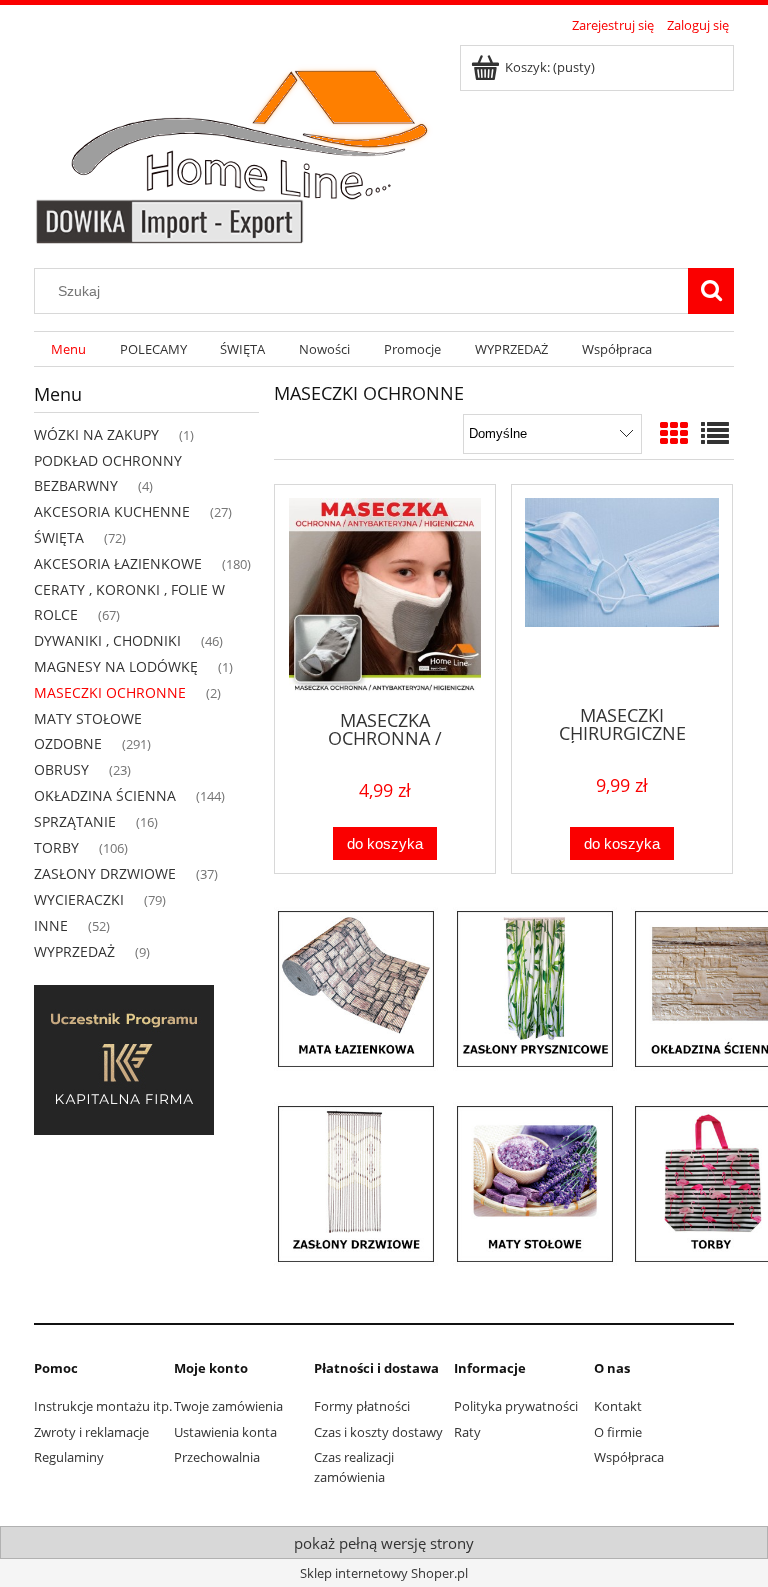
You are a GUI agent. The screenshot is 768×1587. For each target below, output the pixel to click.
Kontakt (618, 1406)
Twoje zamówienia (228, 1406)
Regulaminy (69, 1457)
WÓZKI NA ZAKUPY (96, 434)
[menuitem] (68, 349)
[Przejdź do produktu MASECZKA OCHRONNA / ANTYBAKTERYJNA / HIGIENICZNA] (385, 595)
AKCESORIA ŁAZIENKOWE (118, 563)
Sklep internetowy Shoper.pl (384, 1573)
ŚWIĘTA (59, 537)
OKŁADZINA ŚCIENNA (105, 795)
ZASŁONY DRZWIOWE (105, 873)
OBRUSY (61, 769)
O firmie (618, 1432)
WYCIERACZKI (79, 899)
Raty (467, 1432)
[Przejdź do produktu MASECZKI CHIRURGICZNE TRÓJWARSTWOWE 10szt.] (622, 593)
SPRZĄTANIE (75, 821)
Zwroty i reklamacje (91, 1432)
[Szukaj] (711, 291)
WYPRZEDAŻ (74, 951)
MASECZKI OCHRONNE (110, 692)
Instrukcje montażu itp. (103, 1406)
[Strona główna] (241, 142)
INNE (51, 925)
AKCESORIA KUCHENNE (112, 511)
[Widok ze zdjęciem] (674, 433)
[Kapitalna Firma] (124, 1059)
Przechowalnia (217, 1457)
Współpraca (629, 1457)
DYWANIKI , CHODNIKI (107, 640)
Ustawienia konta (225, 1432)
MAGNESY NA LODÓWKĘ (116, 666)
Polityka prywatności (516, 1406)
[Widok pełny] (715, 433)
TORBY (56, 847)
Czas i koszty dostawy (378, 1432)
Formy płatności (362, 1406)
